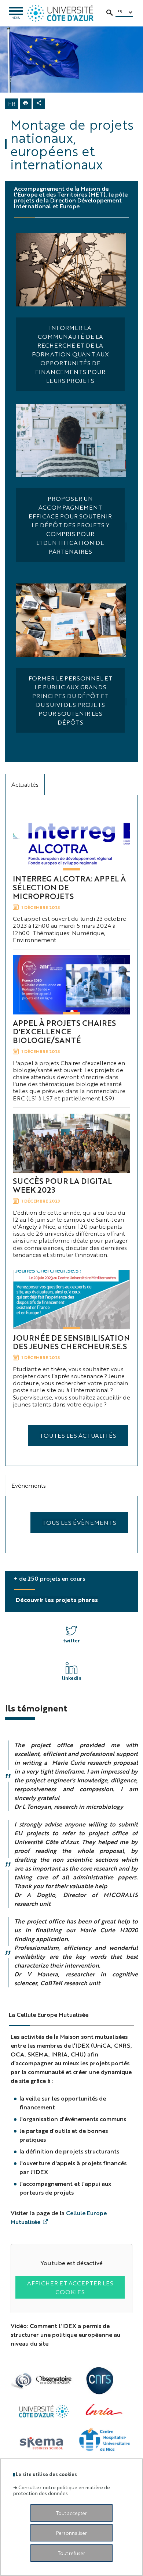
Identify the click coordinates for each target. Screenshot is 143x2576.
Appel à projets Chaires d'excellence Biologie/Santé (64, 1031)
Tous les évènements (79, 1522)
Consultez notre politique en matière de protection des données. (62, 2490)
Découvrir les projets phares (57, 1600)
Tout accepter (71, 2513)
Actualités (25, 784)
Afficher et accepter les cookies (70, 2287)
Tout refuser (71, 2553)
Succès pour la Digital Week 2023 (62, 1185)
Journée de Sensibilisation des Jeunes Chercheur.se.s (71, 1342)
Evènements (29, 1485)
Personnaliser (71, 2533)
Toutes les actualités (78, 1435)
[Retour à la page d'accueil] (60, 13)
